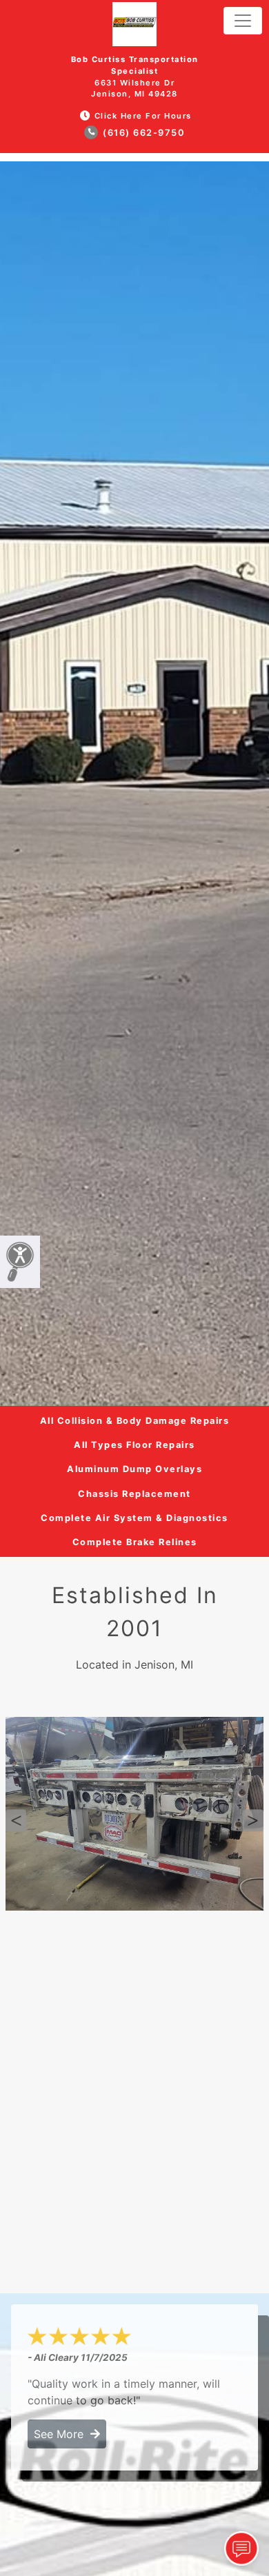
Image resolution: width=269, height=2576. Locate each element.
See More (62, 2434)
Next (253, 1820)
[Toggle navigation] (243, 21)
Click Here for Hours (143, 116)
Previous (16, 1820)
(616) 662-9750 (143, 133)
